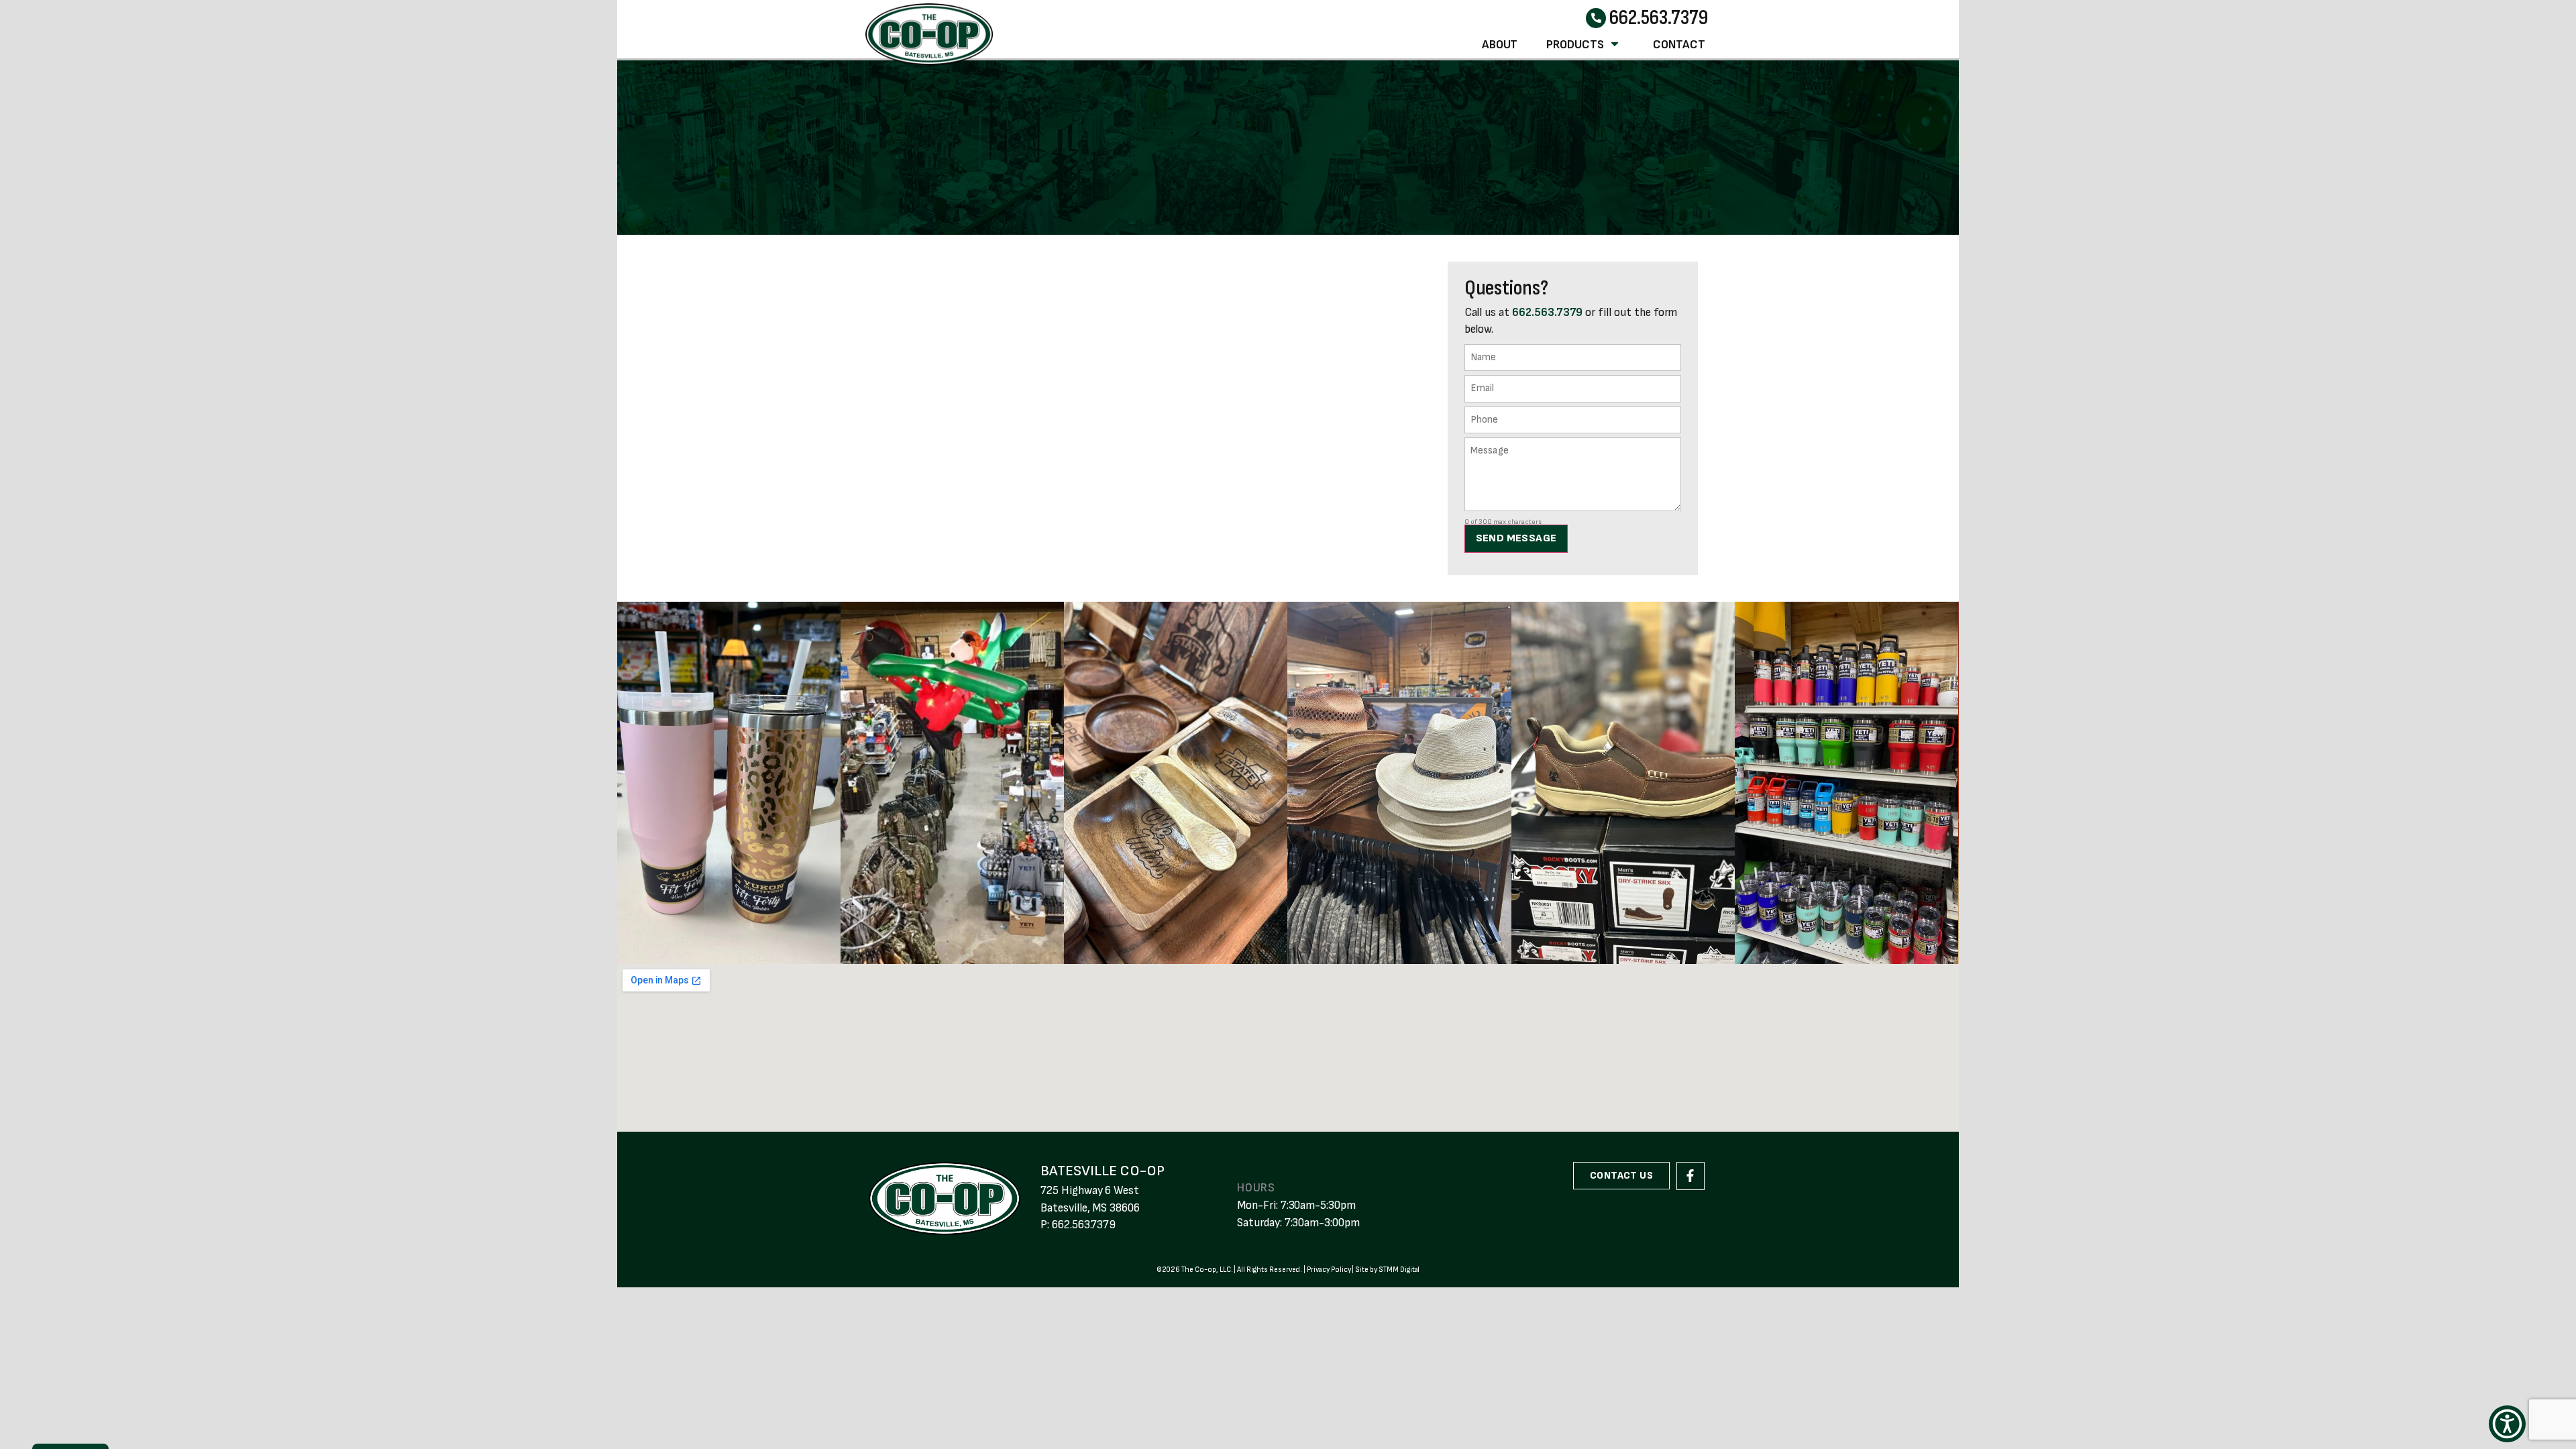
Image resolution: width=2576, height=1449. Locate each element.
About (1500, 45)
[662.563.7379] (1596, 18)
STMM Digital (1399, 1270)
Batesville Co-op (1103, 1171)
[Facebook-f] (1690, 1176)
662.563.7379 (1658, 18)
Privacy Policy (1329, 1270)
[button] (2507, 1424)
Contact (1679, 45)
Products (1575, 45)
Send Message (1516, 538)
